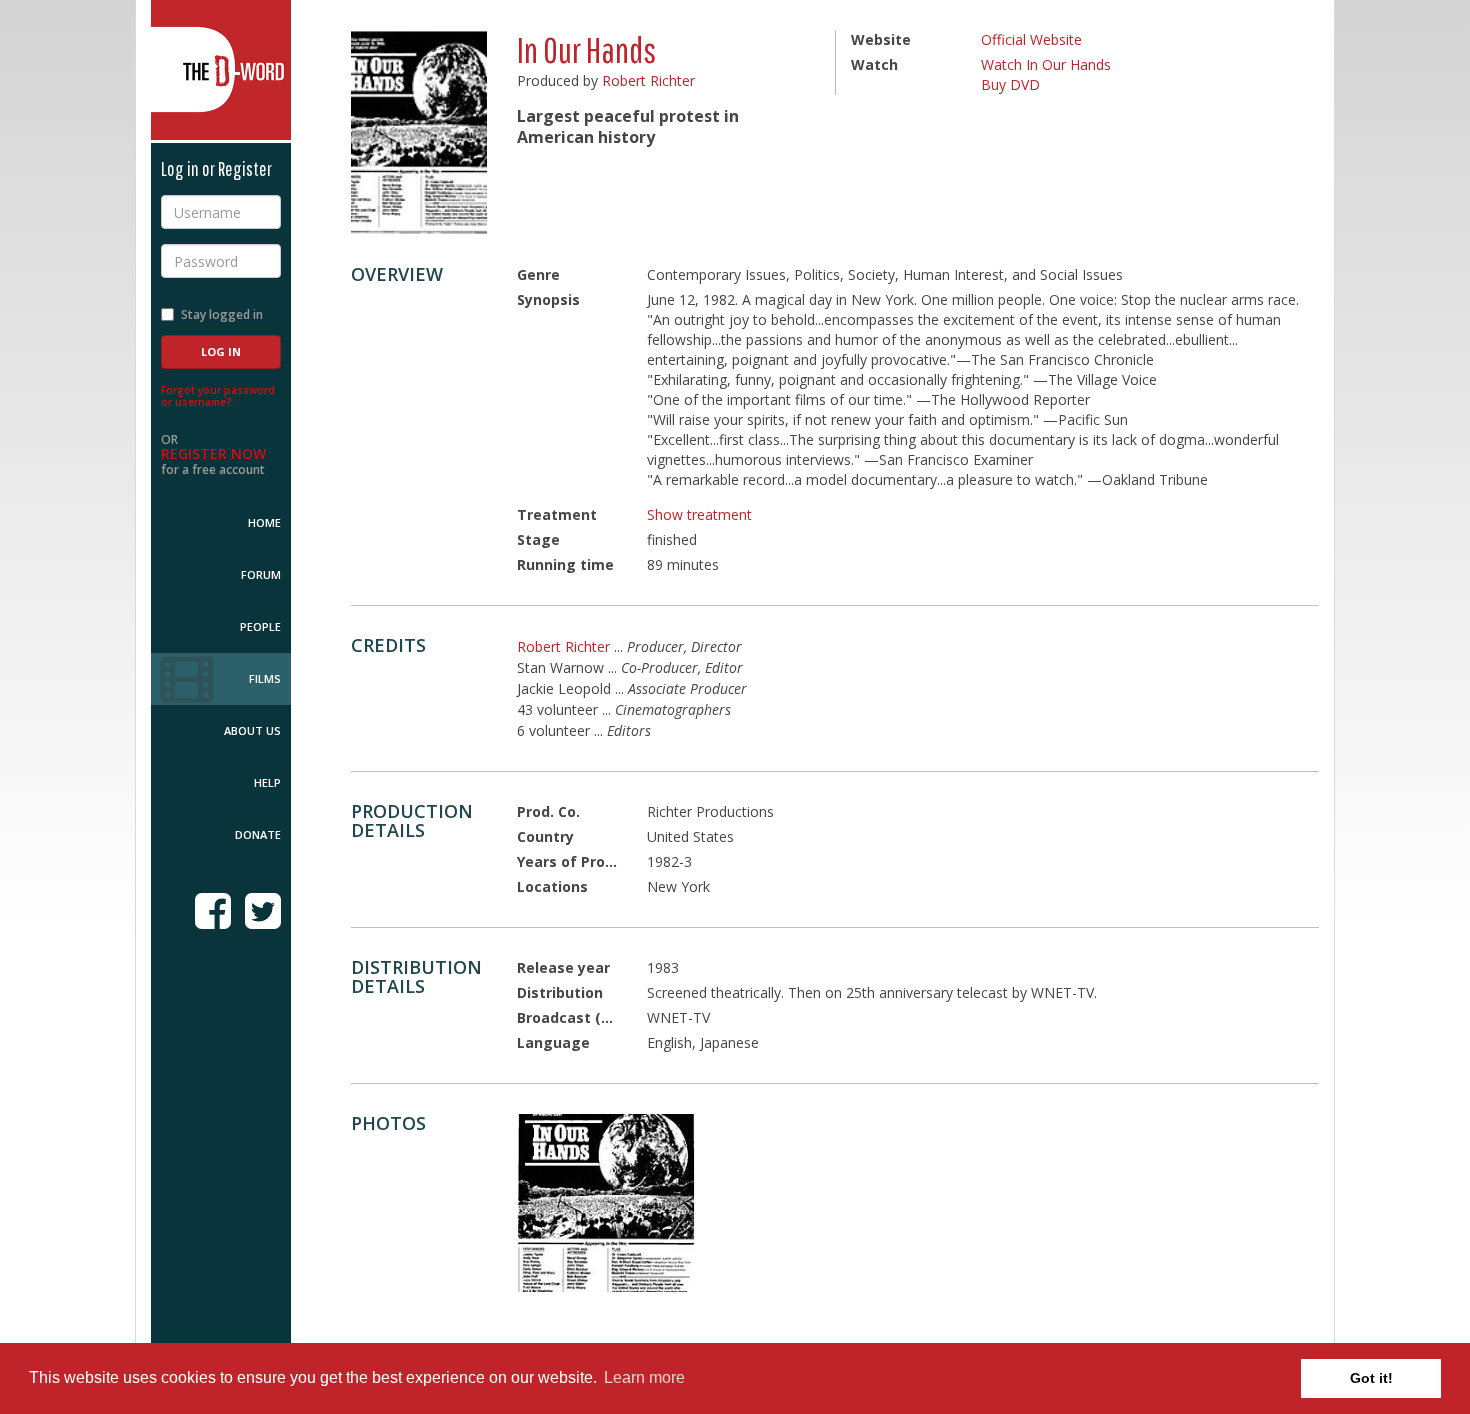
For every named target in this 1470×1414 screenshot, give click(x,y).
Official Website (1031, 39)
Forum (261, 574)
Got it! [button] (1371, 1378)
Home (264, 522)
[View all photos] (419, 132)
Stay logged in (222, 314)
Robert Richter (648, 80)
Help (267, 782)
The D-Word (221, 70)
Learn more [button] (644, 1377)
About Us (252, 730)
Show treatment (699, 514)
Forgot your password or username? (218, 396)
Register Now (213, 453)
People (260, 626)
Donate (258, 834)
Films (265, 678)
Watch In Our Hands (1046, 64)
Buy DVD (1010, 84)
